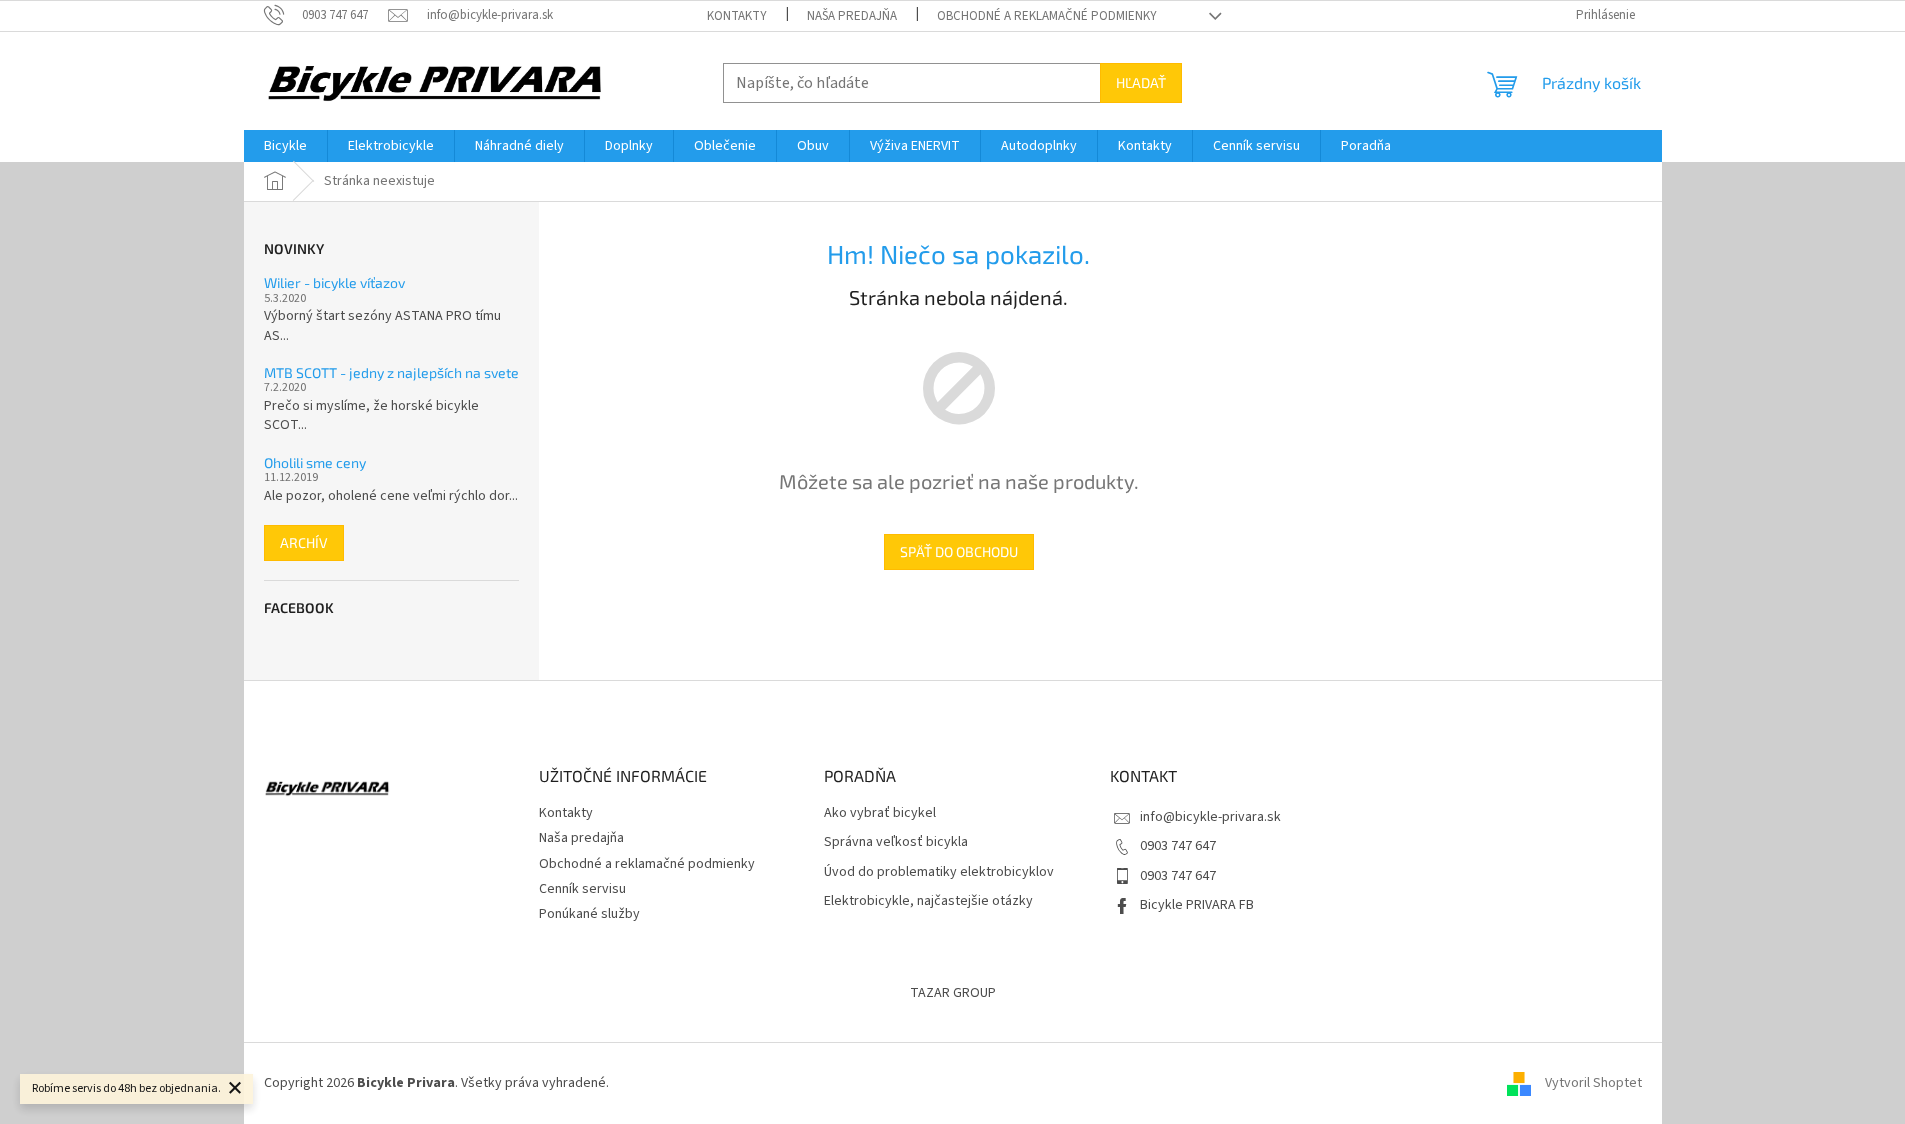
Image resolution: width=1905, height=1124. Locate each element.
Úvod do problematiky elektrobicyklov (939, 872)
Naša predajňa (852, 16)
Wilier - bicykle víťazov (334, 282)
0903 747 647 (1178, 846)
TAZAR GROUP (953, 993)
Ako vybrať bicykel (880, 813)
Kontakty (737, 16)
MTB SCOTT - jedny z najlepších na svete (391, 372)
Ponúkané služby (589, 914)
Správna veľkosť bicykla (896, 842)
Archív (304, 542)
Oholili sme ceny (315, 462)
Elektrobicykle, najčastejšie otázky (928, 901)
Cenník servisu (582, 889)
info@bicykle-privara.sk (1210, 817)
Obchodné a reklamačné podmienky (1047, 16)
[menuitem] (285, 146)
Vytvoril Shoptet (1593, 1083)
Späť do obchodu (959, 551)
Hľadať (1141, 82)
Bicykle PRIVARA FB (1197, 905)
